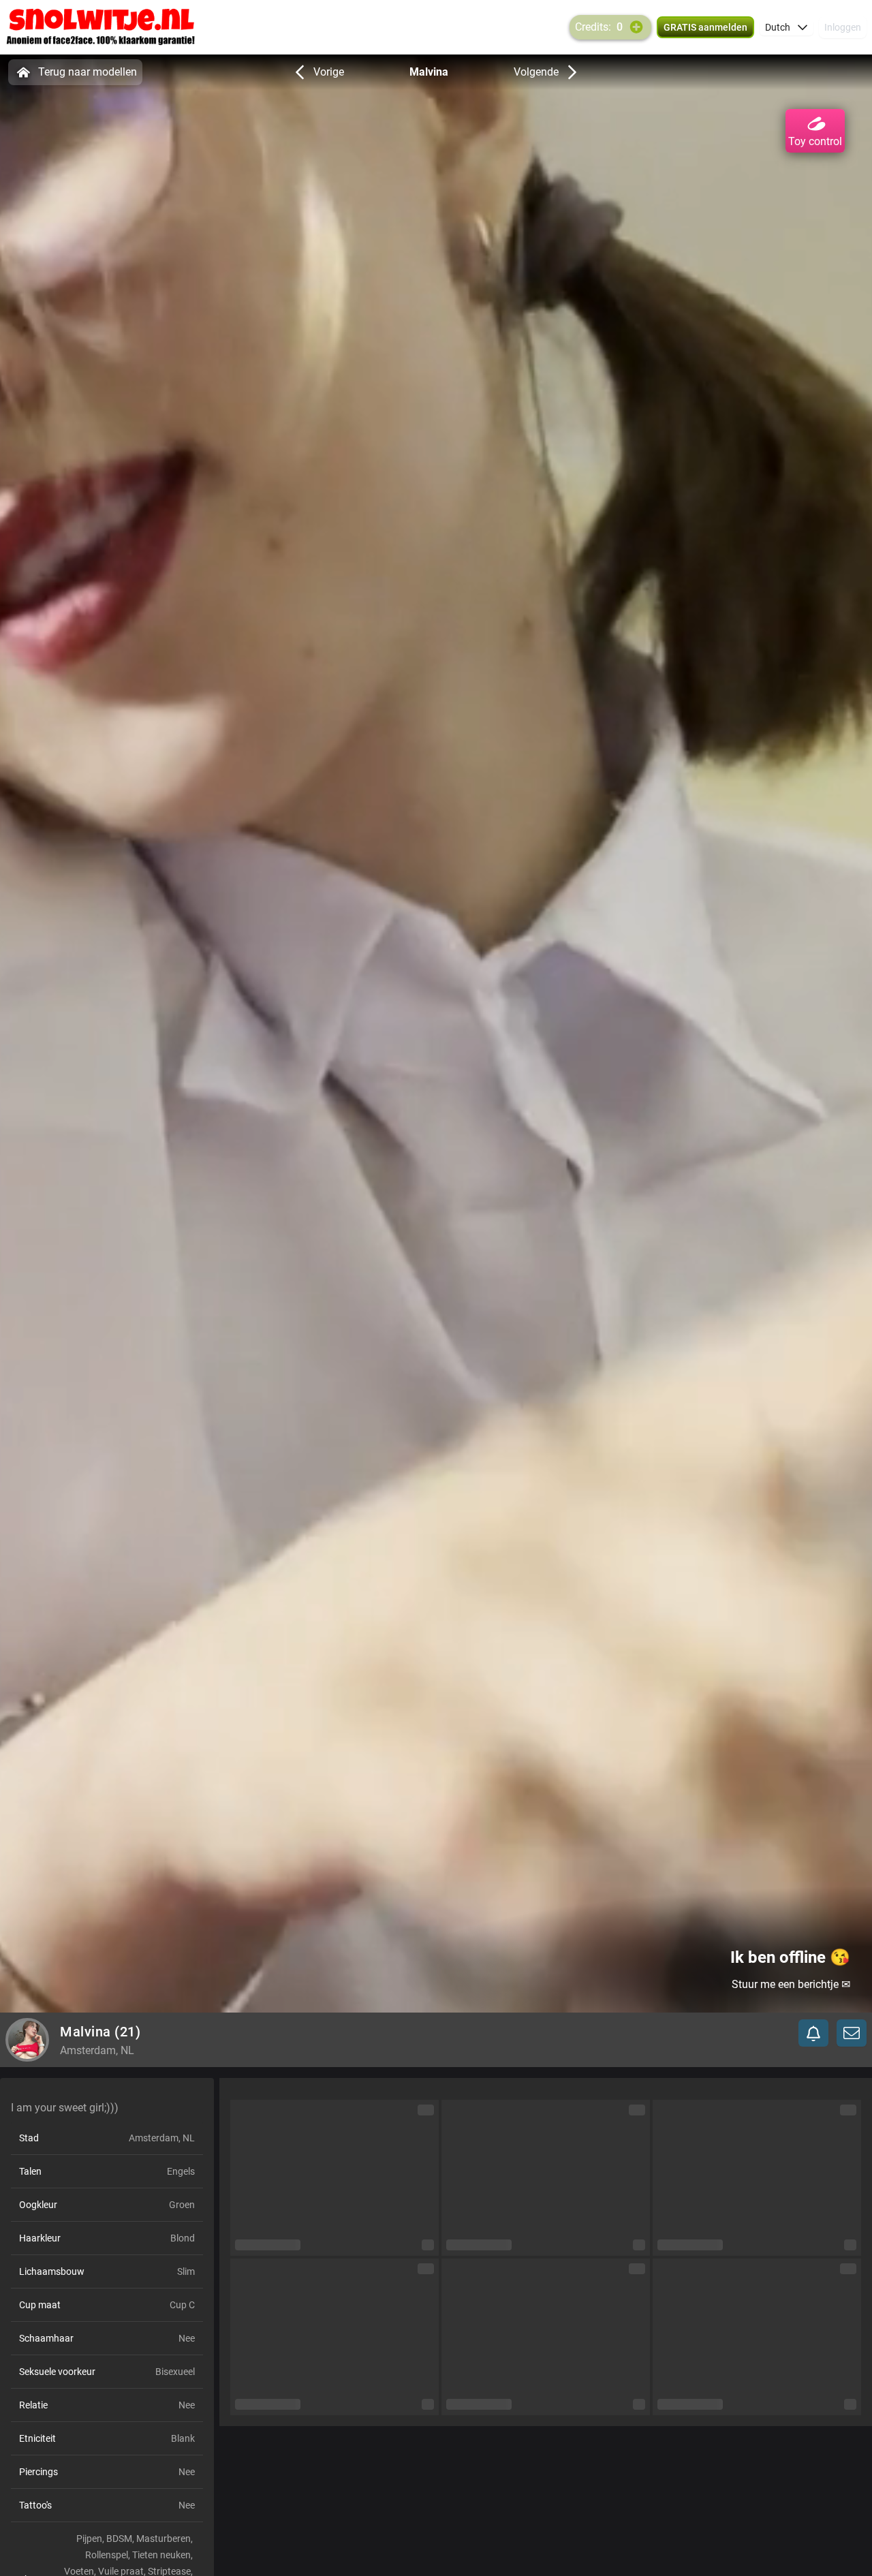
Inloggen (843, 27)
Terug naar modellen (88, 72)
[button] (787, 27)
